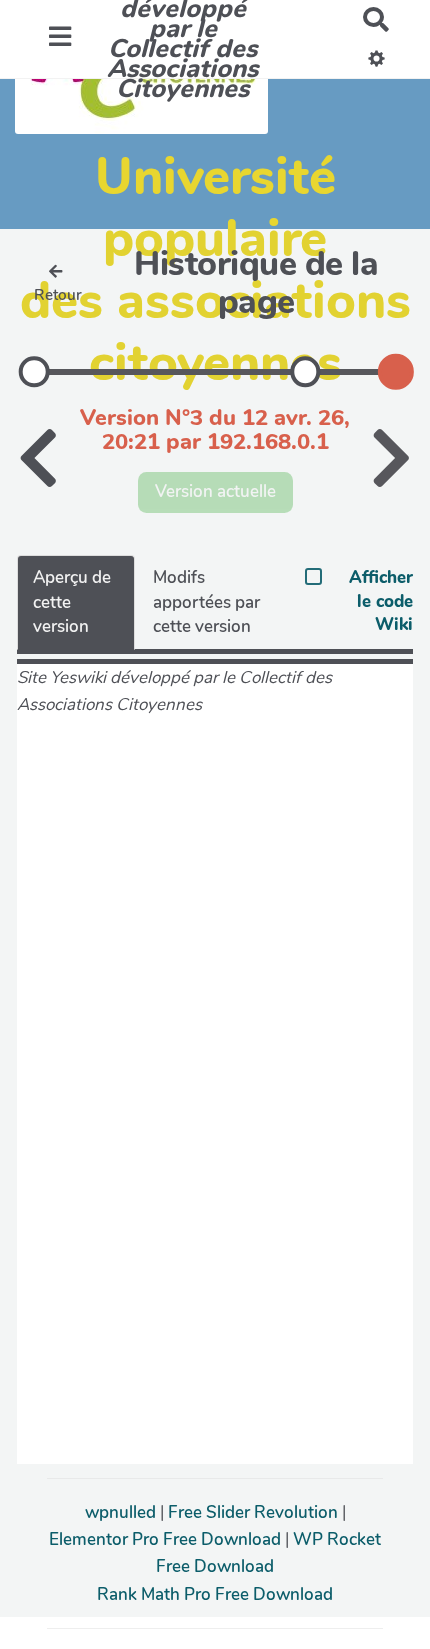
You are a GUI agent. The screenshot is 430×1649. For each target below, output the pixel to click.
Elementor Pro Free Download (167, 1539)
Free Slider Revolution (255, 1512)
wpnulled (122, 1512)
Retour (58, 295)
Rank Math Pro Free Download (215, 1594)
